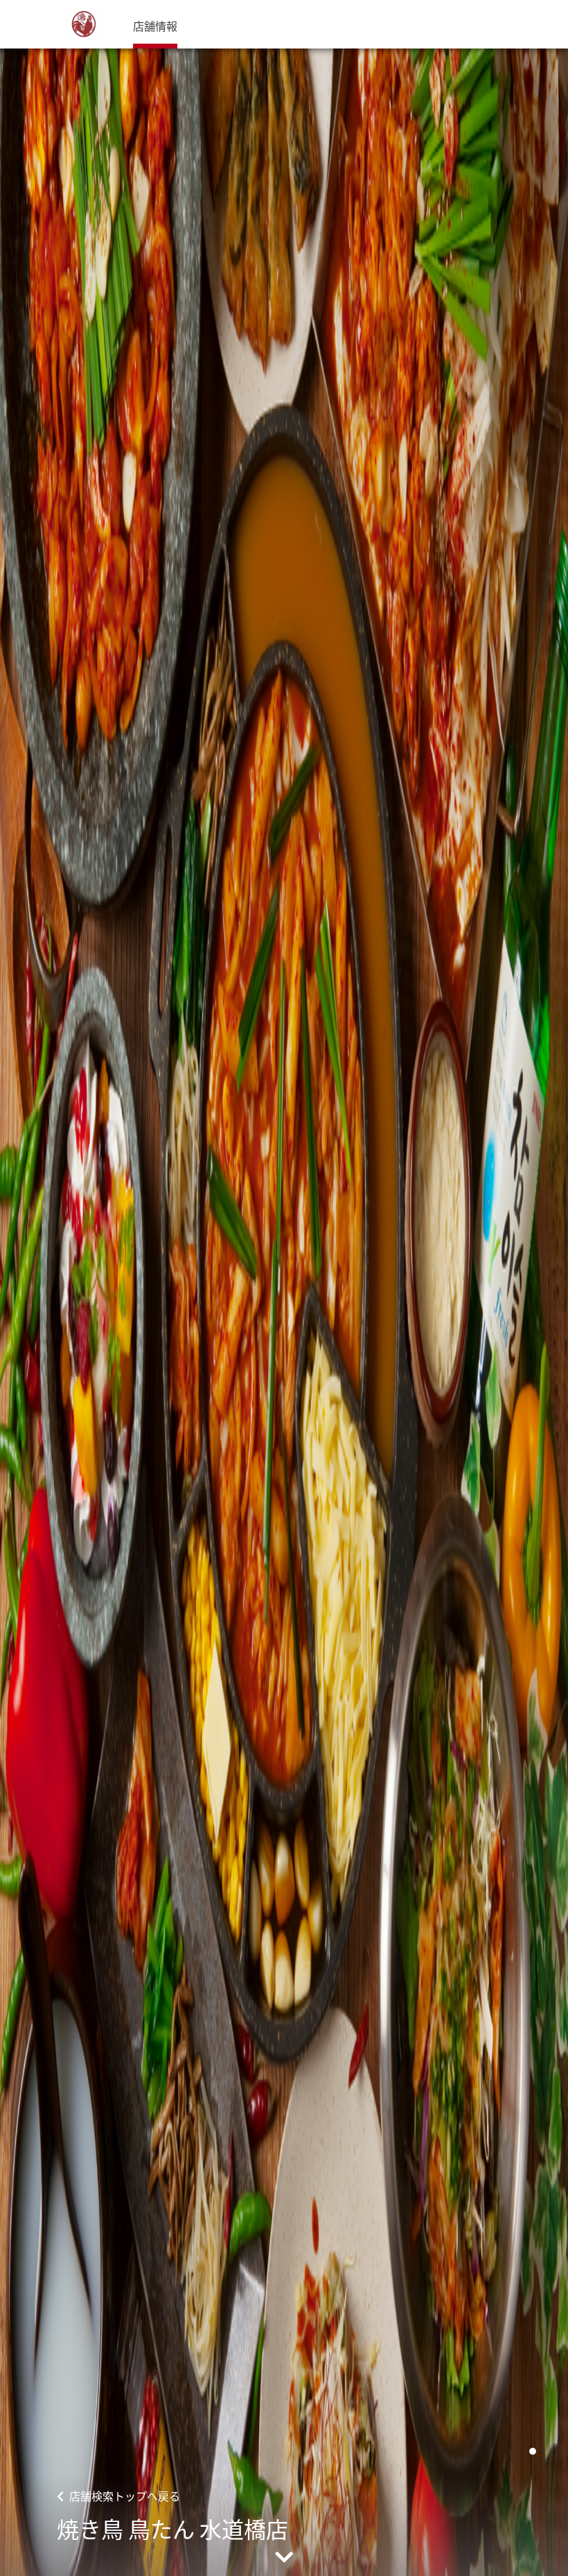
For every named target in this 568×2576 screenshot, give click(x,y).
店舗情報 (155, 26)
